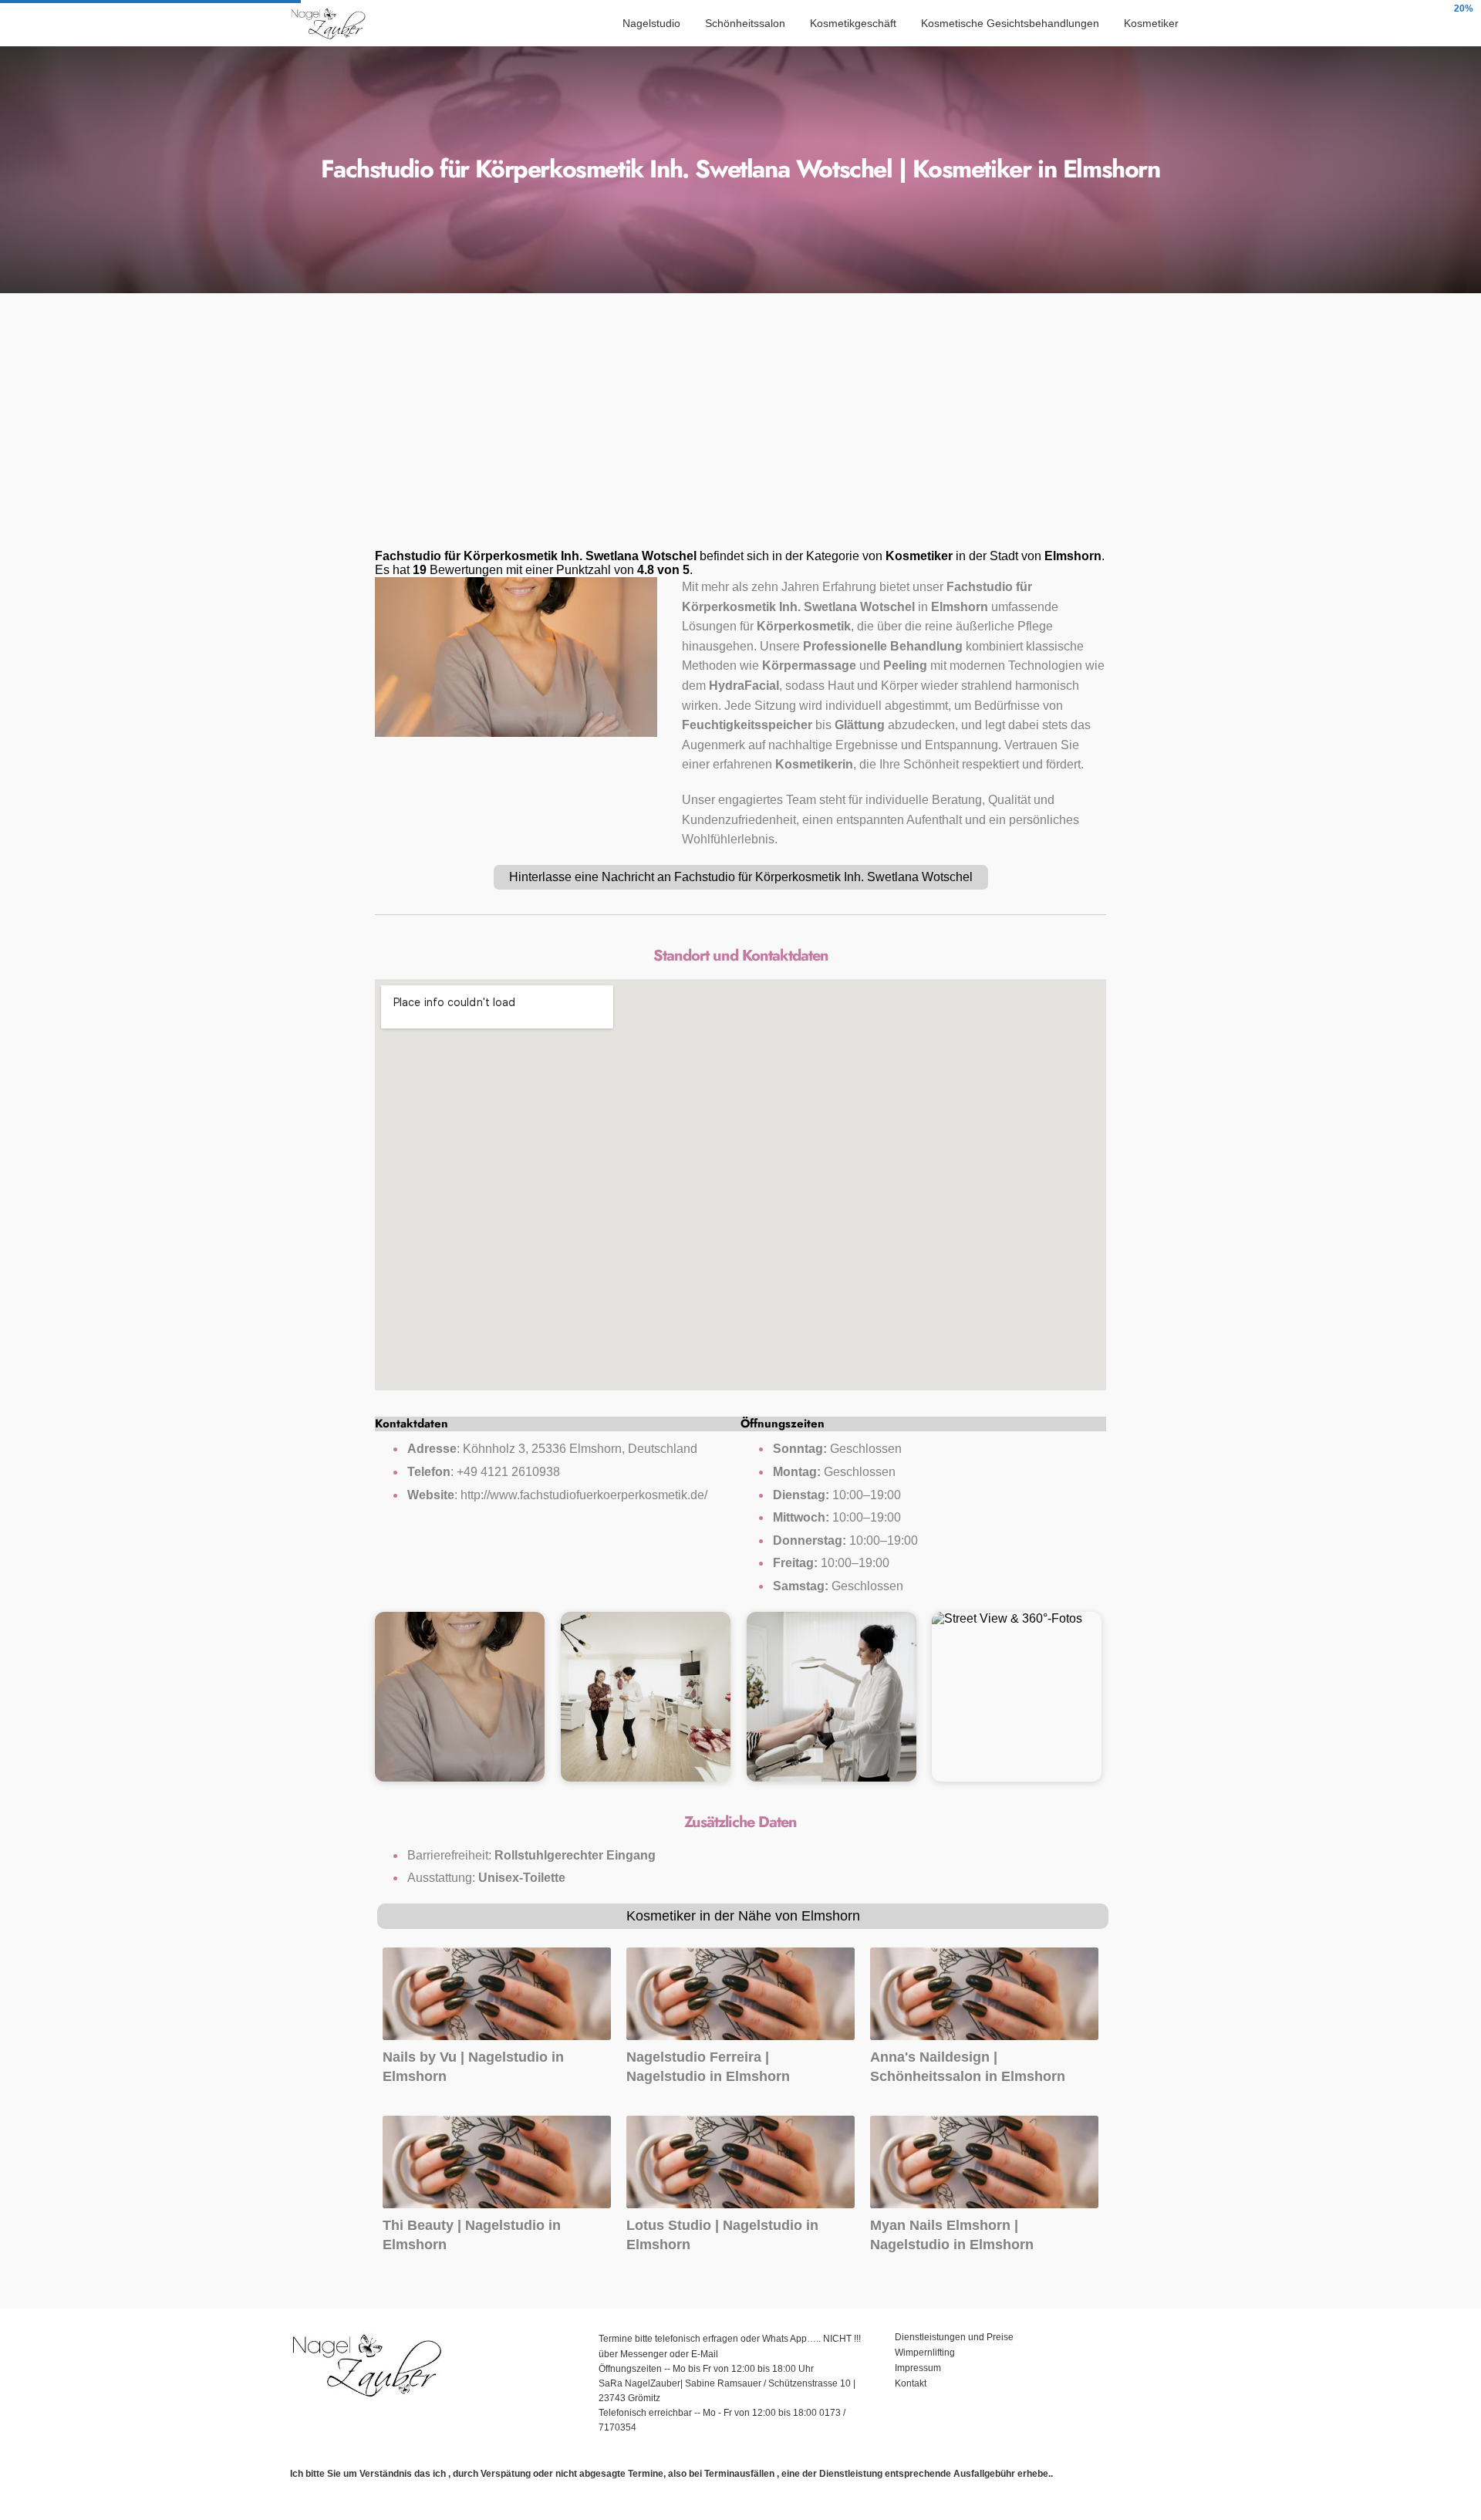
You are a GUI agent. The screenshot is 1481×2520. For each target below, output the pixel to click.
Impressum (919, 2368)
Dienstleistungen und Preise (954, 2337)
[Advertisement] (740, 426)
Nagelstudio (651, 23)
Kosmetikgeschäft (853, 23)
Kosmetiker (1151, 23)
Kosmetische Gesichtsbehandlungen (1010, 23)
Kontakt (911, 2383)
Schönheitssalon (745, 23)
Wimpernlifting (925, 2353)
